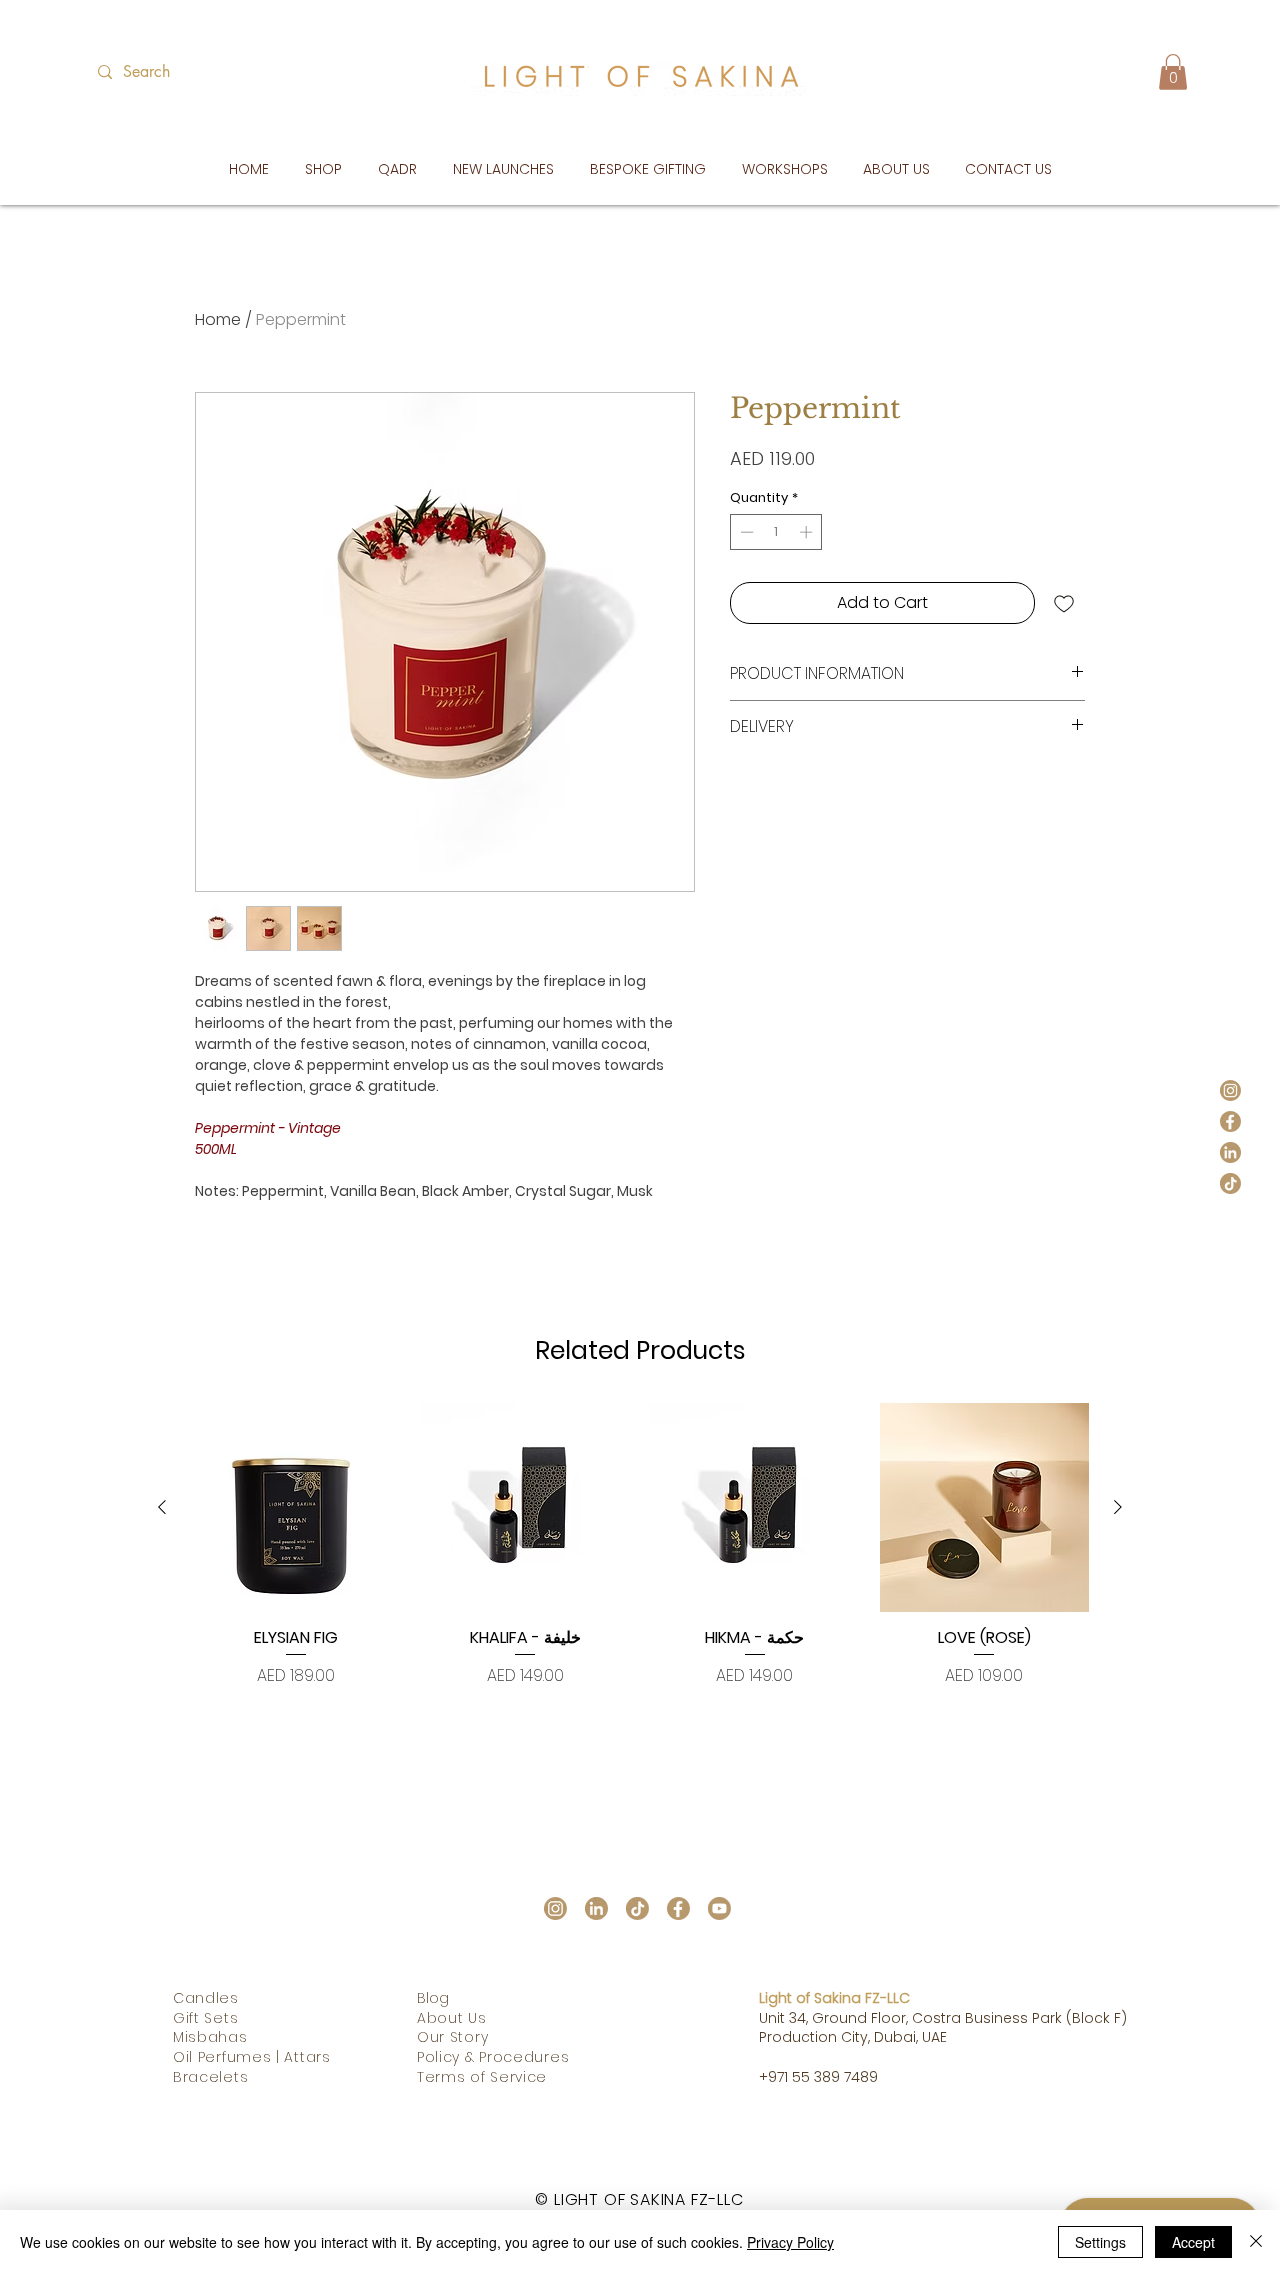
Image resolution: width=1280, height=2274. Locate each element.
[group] (640, 1555)
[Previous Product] (162, 1507)
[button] (1173, 72)
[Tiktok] (637, 1908)
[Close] (1256, 2242)
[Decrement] (745, 532)
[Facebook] (1230, 1121)
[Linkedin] (1230, 1152)
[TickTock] (1230, 1183)
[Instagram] (1230, 1090)
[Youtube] (719, 1908)
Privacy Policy (790, 2242)
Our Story (452, 2037)
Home (218, 319)
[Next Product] (1118, 1507)
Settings (1100, 2242)
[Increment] (808, 532)
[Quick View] (296, 1508)
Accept (1193, 2242)
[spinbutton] (776, 532)
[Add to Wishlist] (1064, 603)
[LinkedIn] (596, 1908)
